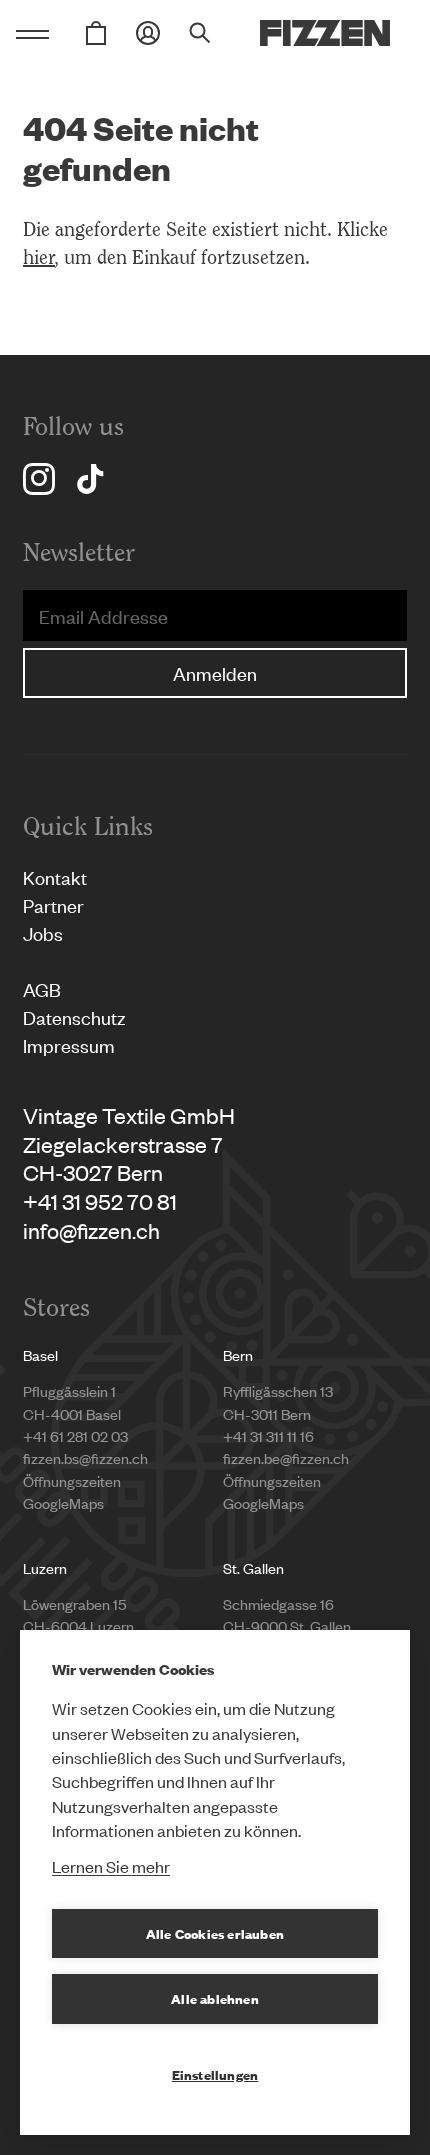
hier (39, 257)
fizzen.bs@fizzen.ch (85, 1457)
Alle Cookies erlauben (215, 1933)
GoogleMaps (63, 1502)
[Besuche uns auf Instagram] (39, 479)
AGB (42, 988)
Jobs (43, 932)
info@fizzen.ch (91, 1230)
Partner (53, 904)
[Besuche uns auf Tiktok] (90, 479)
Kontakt (55, 876)
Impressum (69, 1044)
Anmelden (215, 672)
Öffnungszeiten (72, 1480)
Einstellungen (215, 2074)
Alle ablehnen (215, 1998)
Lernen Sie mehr (111, 1866)
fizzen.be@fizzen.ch (286, 1457)
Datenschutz (74, 1016)
